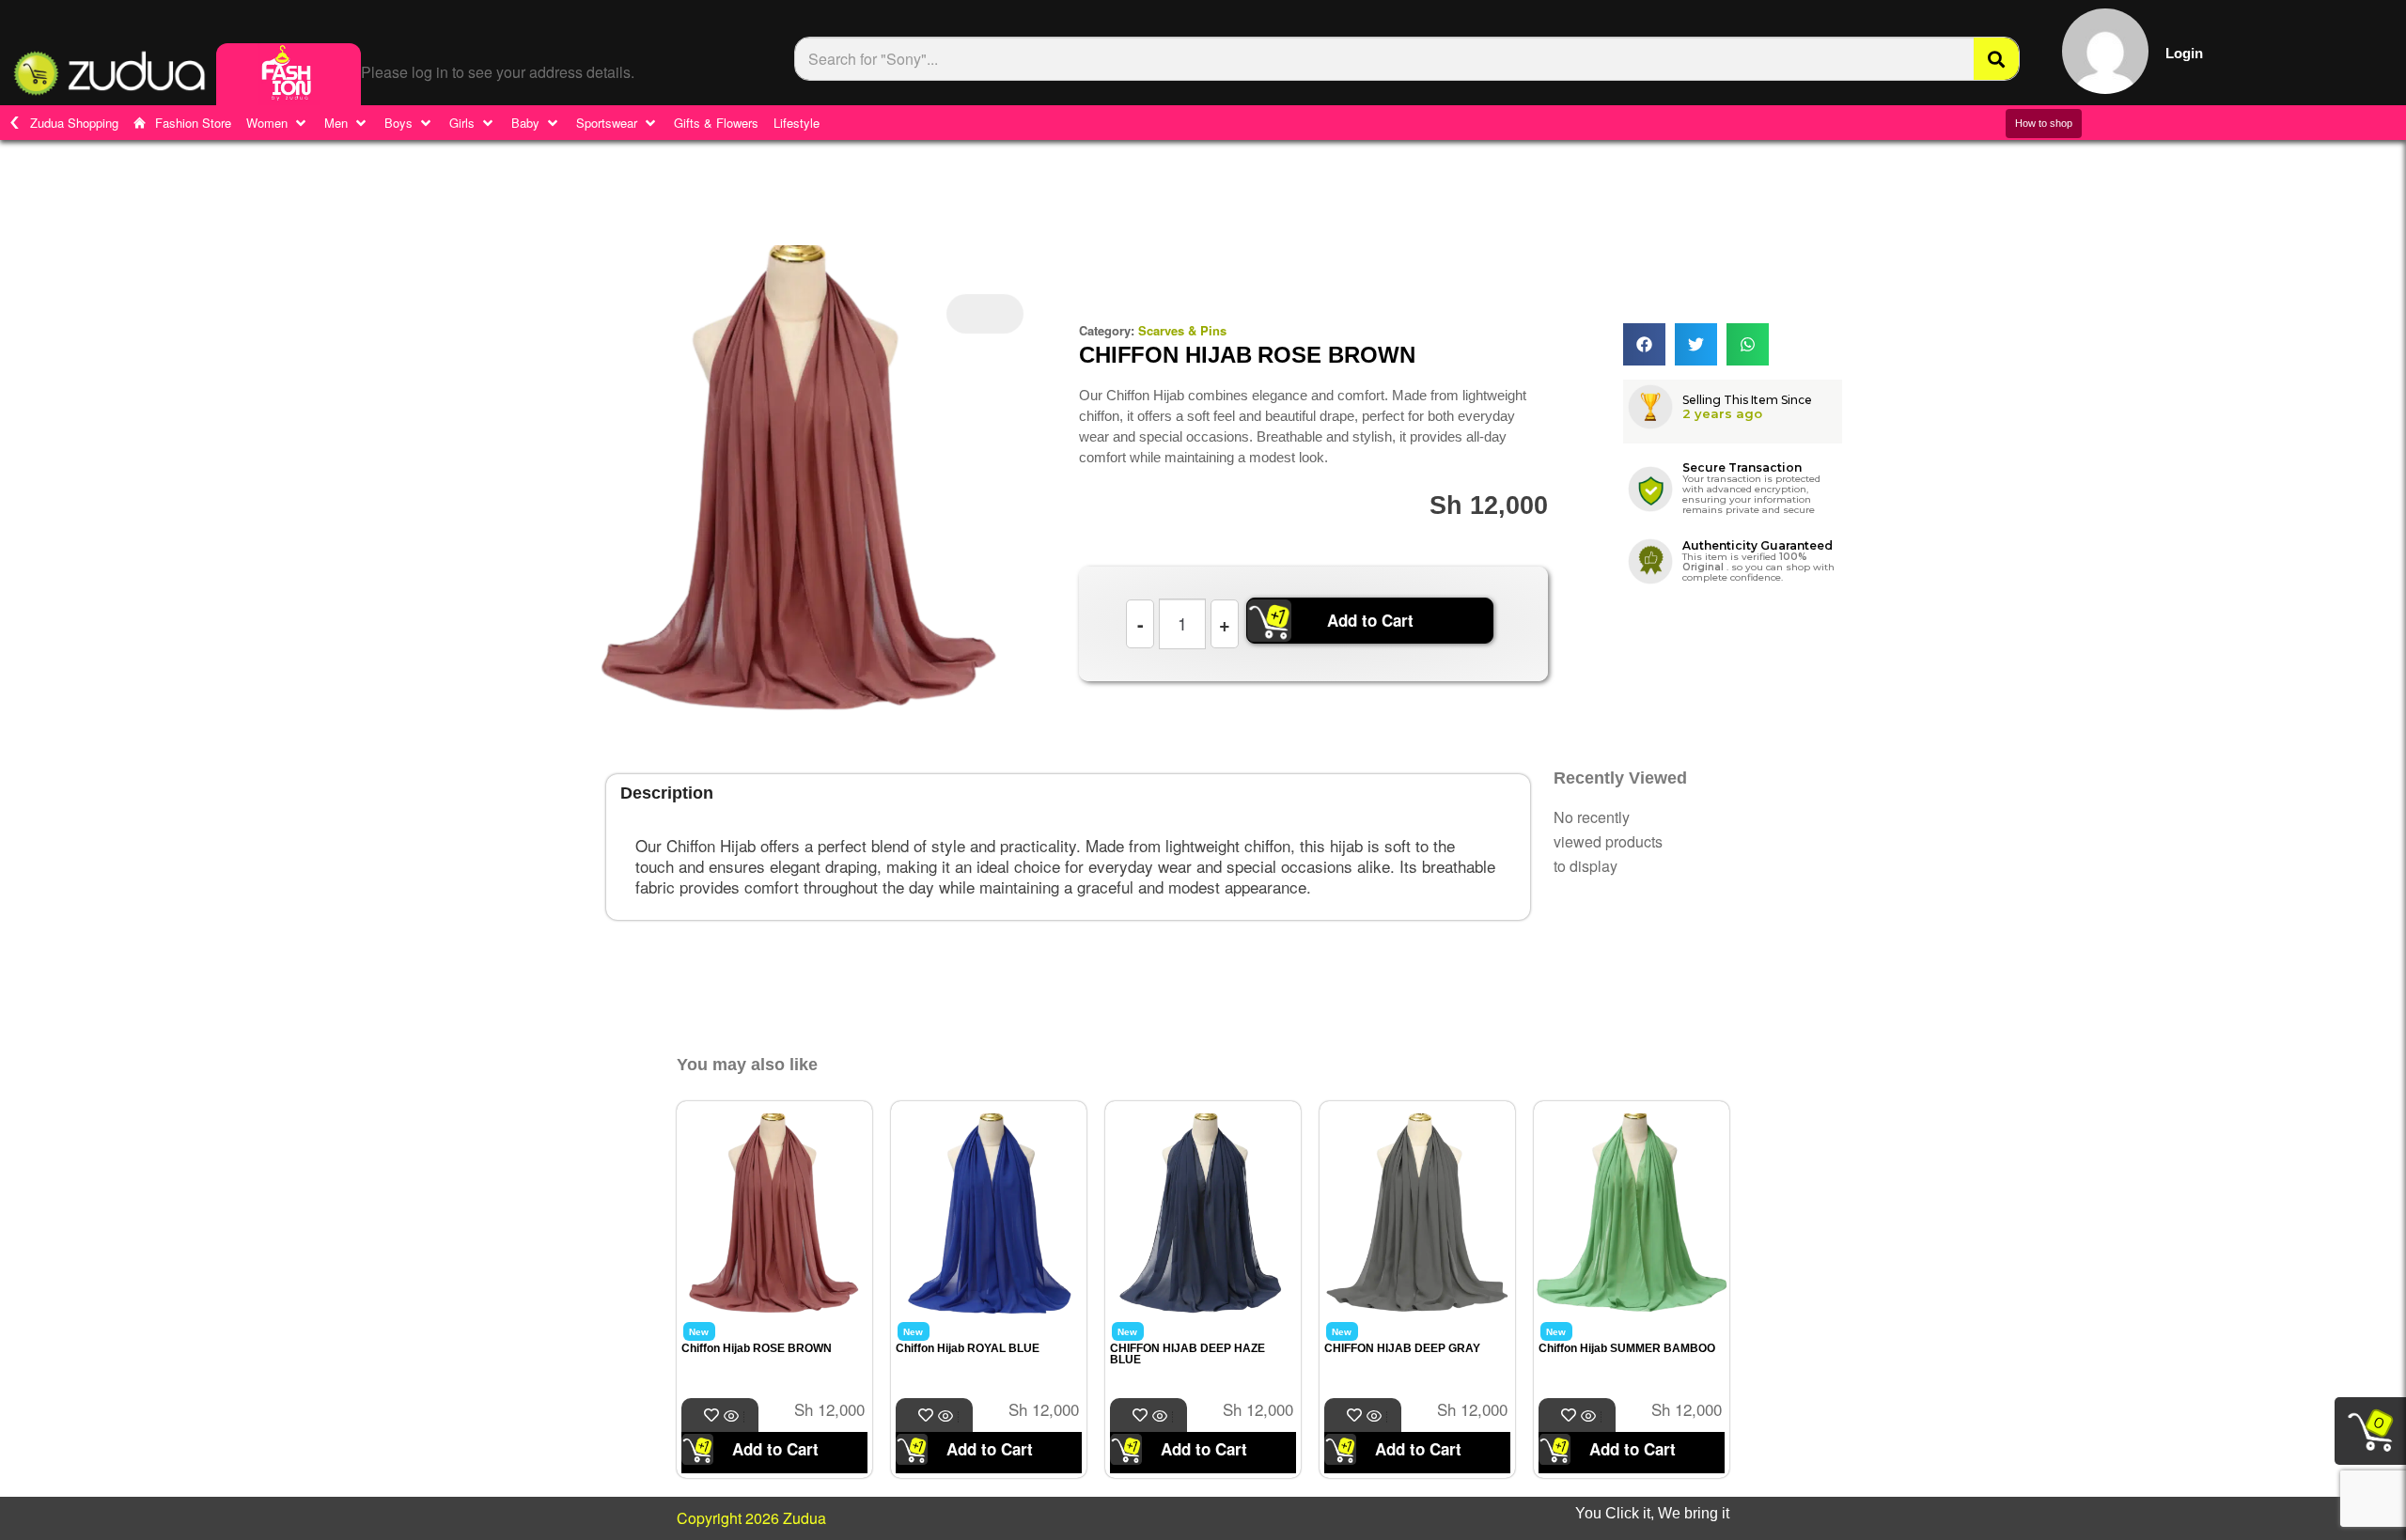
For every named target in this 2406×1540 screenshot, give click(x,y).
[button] (278, 123)
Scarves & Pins (1182, 330)
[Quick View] (733, 1416)
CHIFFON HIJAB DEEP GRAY (1402, 1348)
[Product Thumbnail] (985, 314)
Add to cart (744, 1416)
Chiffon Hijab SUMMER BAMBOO (1627, 1348)
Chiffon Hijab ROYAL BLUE (968, 1348)
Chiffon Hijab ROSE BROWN (757, 1348)
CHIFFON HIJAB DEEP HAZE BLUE (1187, 1354)
